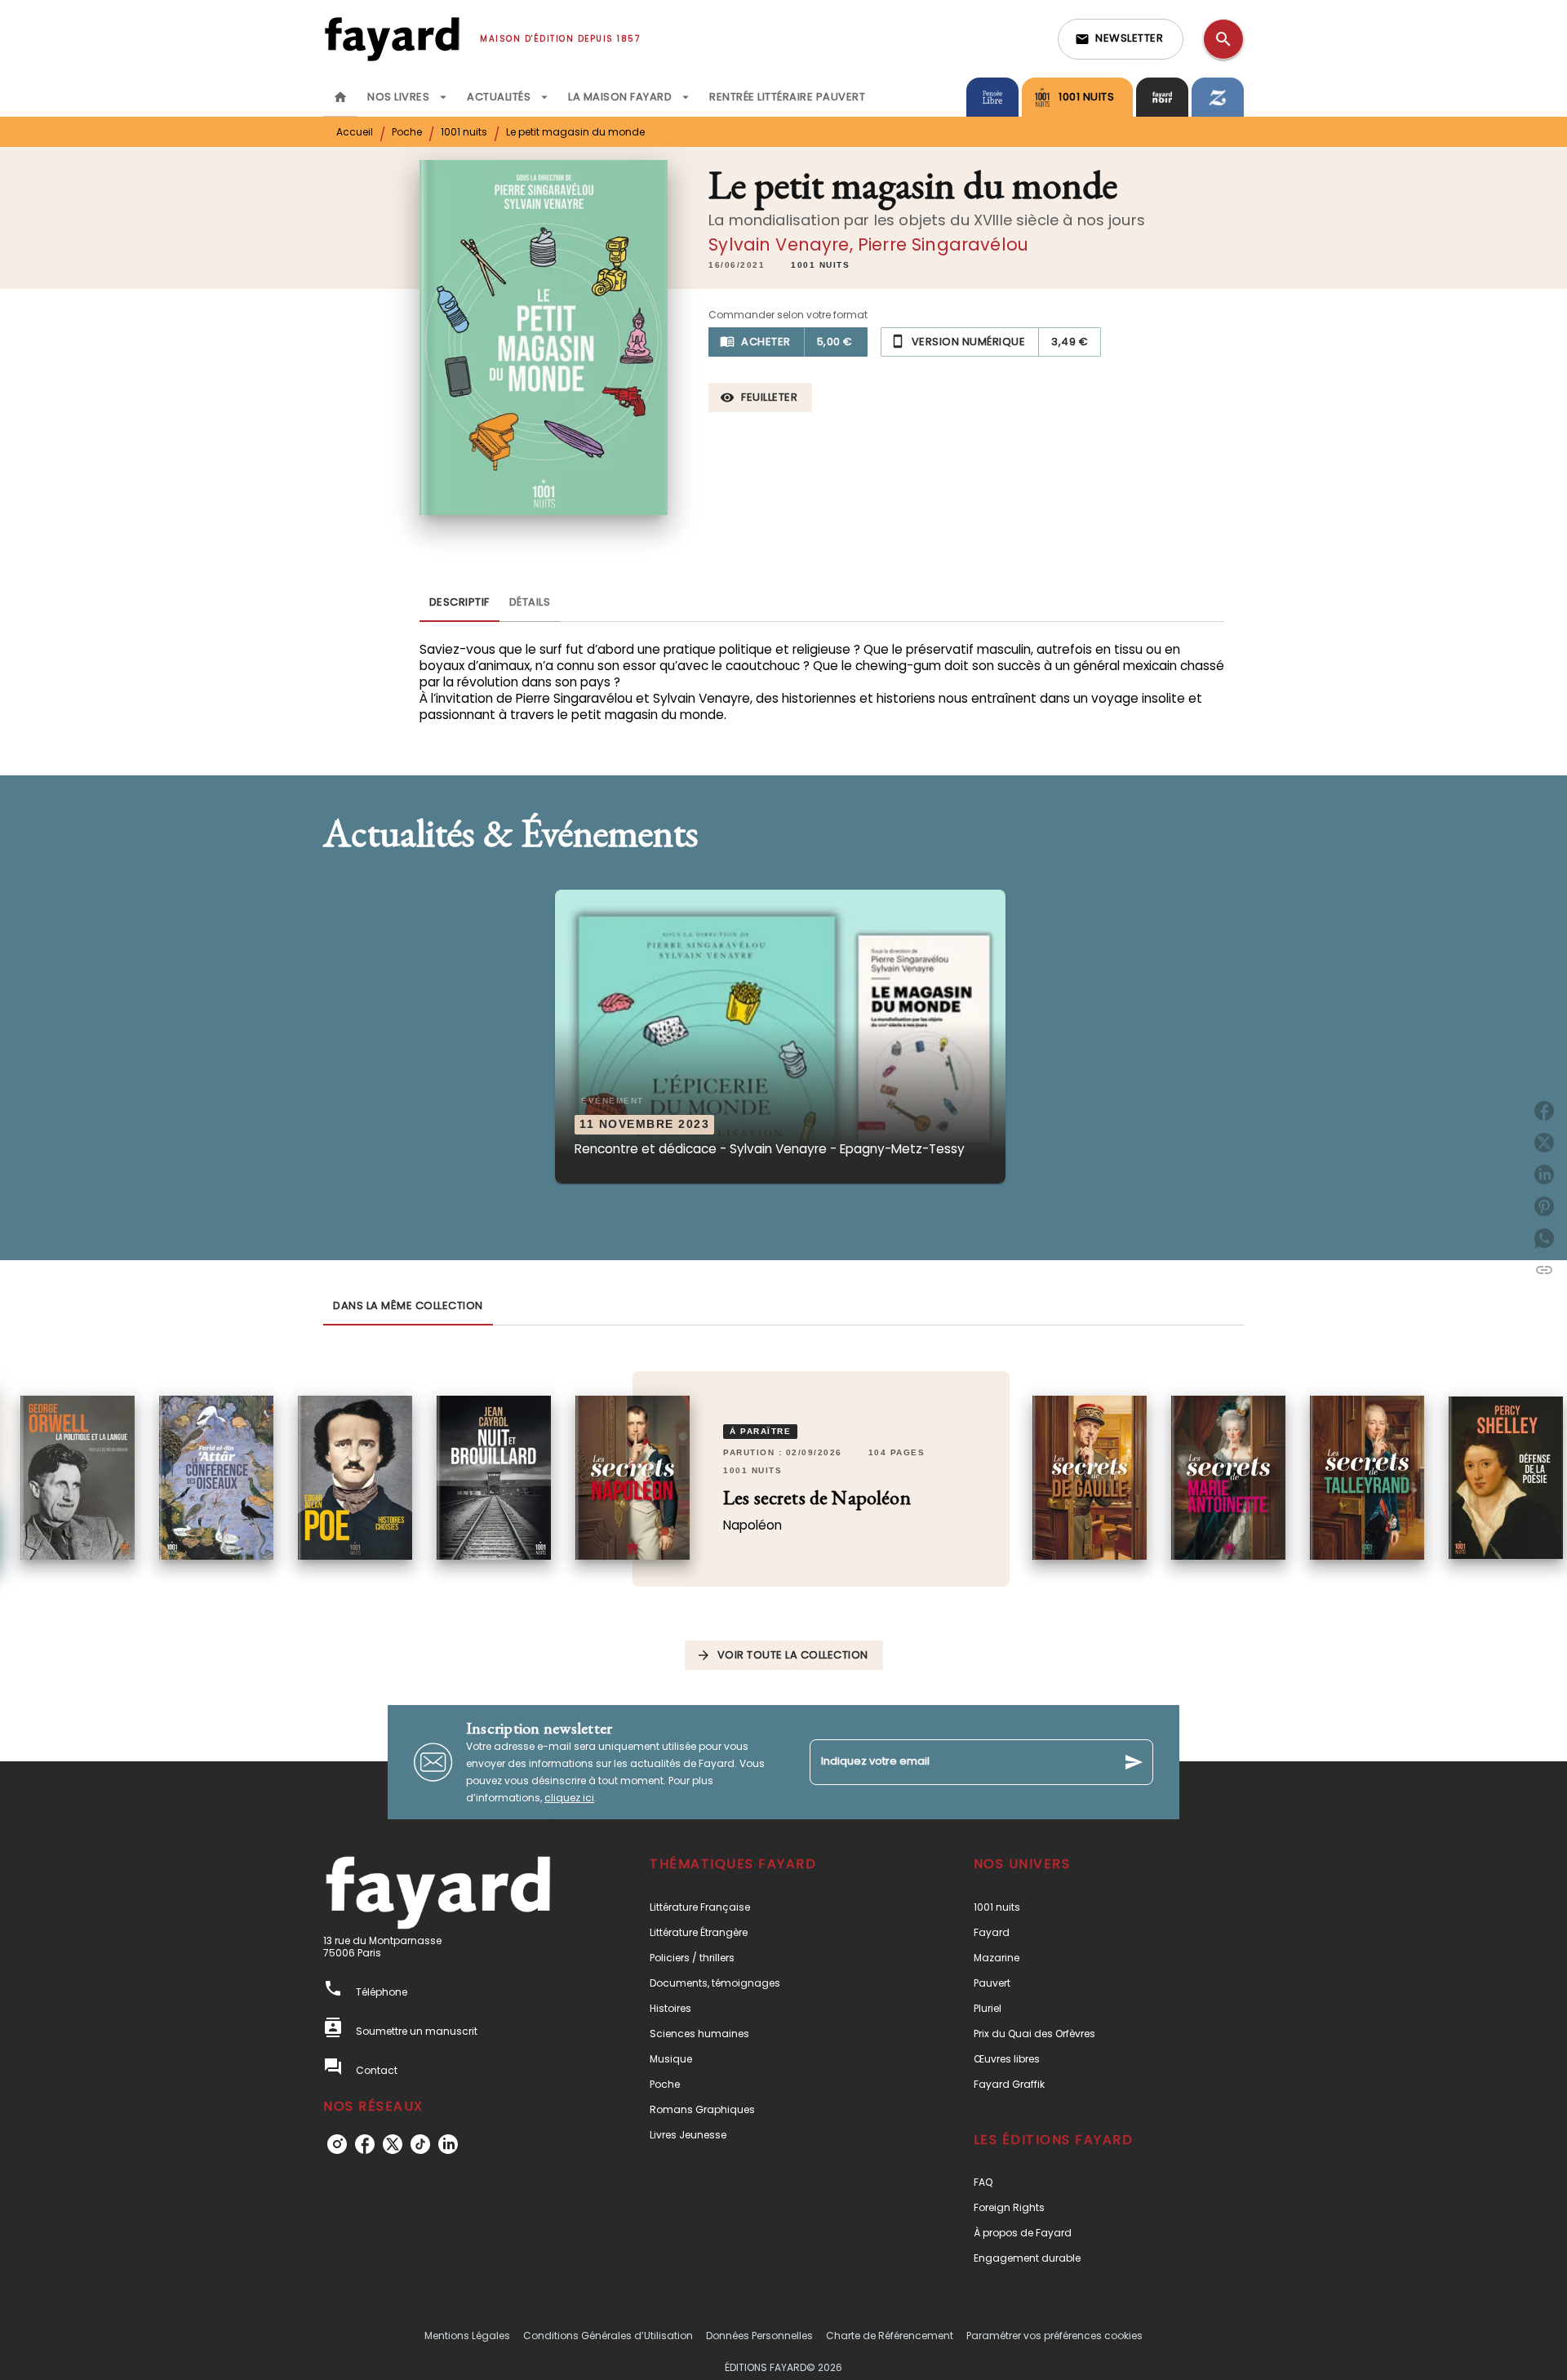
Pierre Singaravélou (943, 244)
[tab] (340, 97)
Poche (407, 132)
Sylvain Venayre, (783, 244)
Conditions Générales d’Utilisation (608, 2336)
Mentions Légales (467, 2336)
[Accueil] (392, 39)
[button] (1121, 39)
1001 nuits (464, 132)
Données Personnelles (759, 2336)
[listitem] (337, 2144)
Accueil (355, 132)
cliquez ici (569, 1798)
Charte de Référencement (890, 2336)
